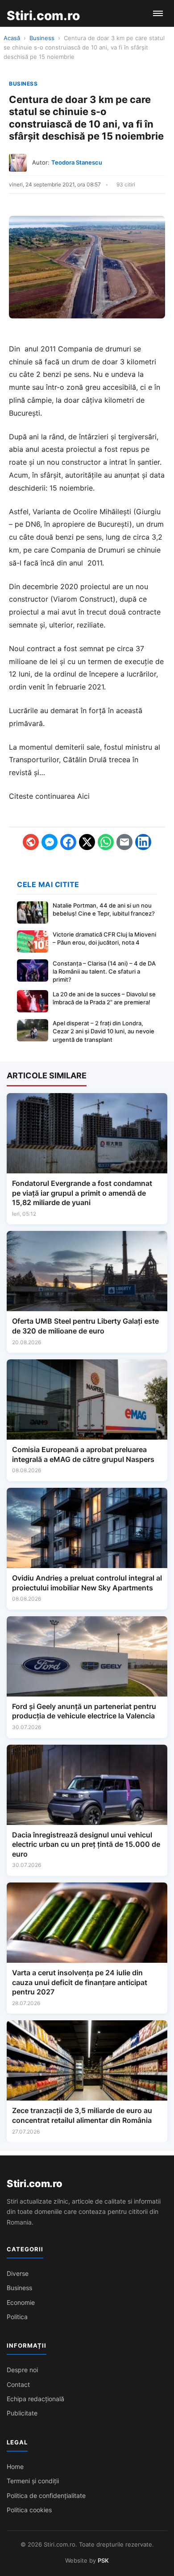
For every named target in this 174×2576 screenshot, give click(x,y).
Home (15, 2467)
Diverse (18, 2273)
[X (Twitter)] (87, 842)
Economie (21, 2302)
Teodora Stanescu (77, 162)
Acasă (12, 38)
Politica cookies (29, 2510)
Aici (83, 796)
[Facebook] (68, 842)
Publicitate (22, 2413)
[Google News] (31, 842)
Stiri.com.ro (34, 2184)
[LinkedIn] (143, 842)
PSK (103, 2560)
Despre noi (22, 2370)
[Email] (124, 842)
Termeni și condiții (33, 2481)
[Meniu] (158, 13)
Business (42, 38)
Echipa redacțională (35, 2399)
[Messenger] (50, 842)
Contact (18, 2384)
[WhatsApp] (106, 842)
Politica (17, 2317)
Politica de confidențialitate (46, 2495)
